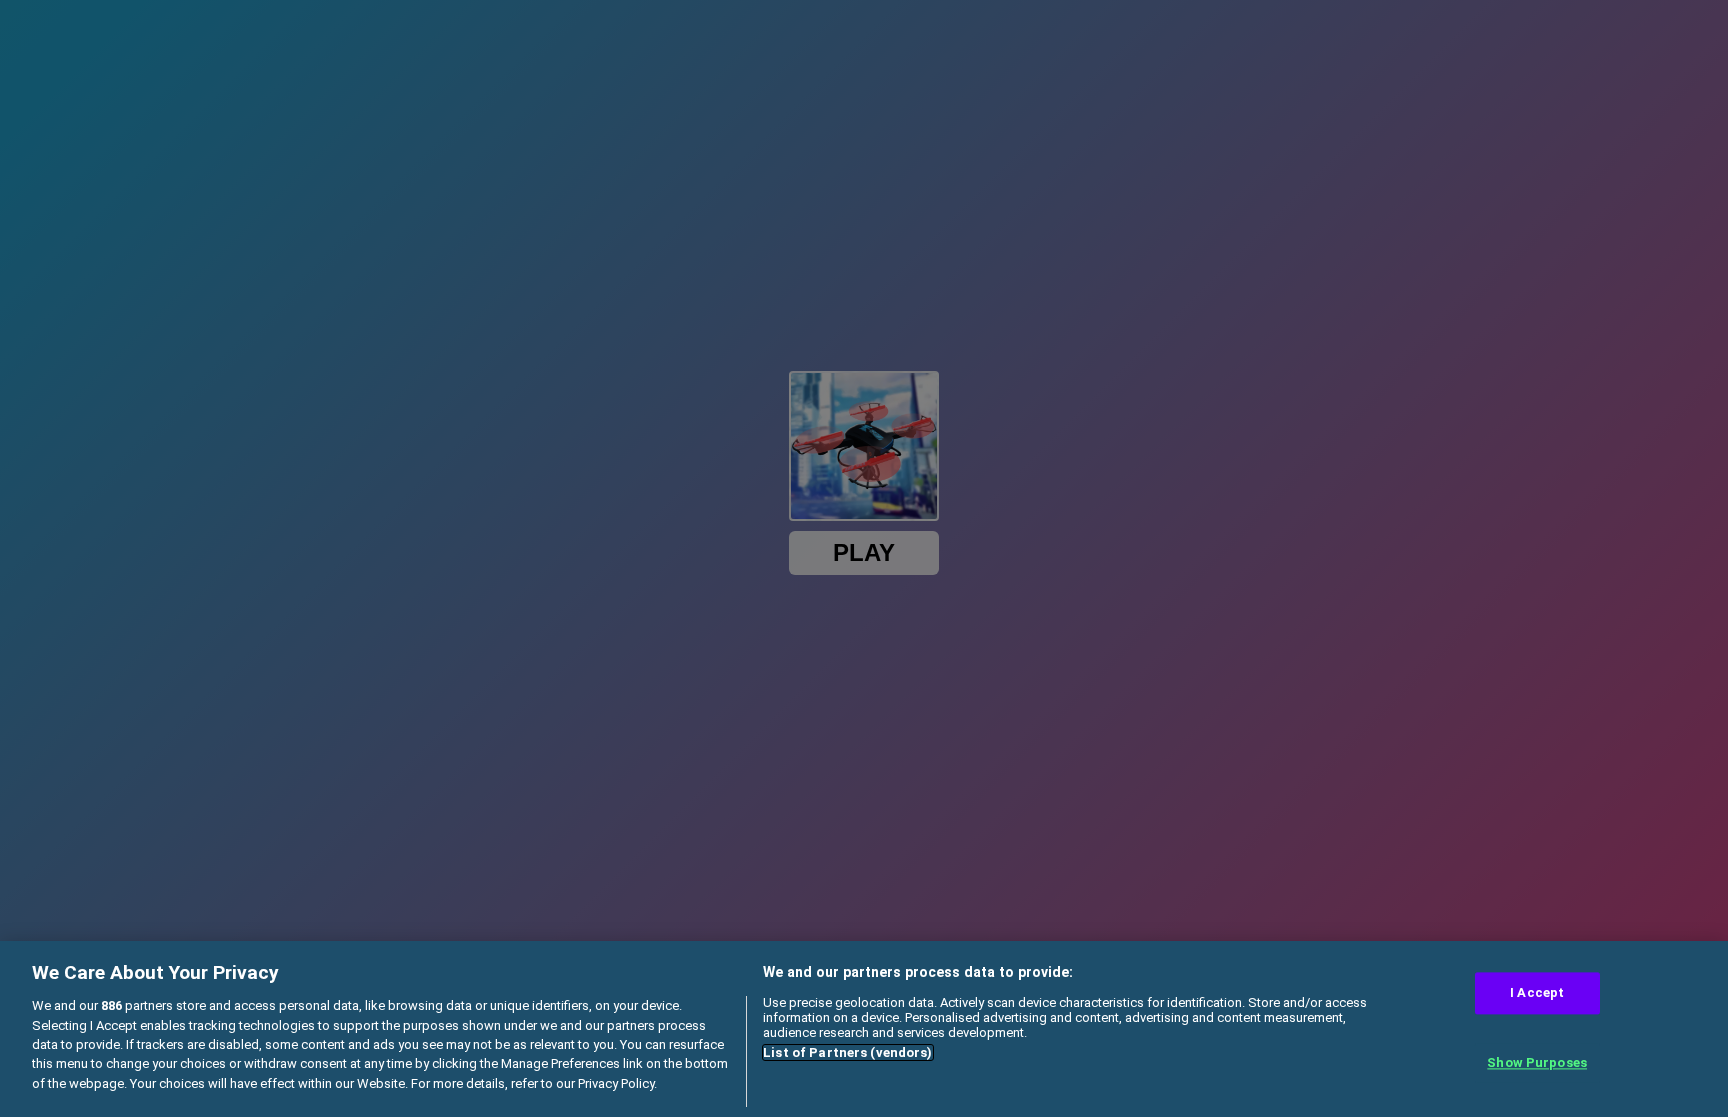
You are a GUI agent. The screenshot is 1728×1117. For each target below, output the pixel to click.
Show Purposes (1537, 1062)
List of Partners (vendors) (847, 1052)
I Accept (1537, 993)
